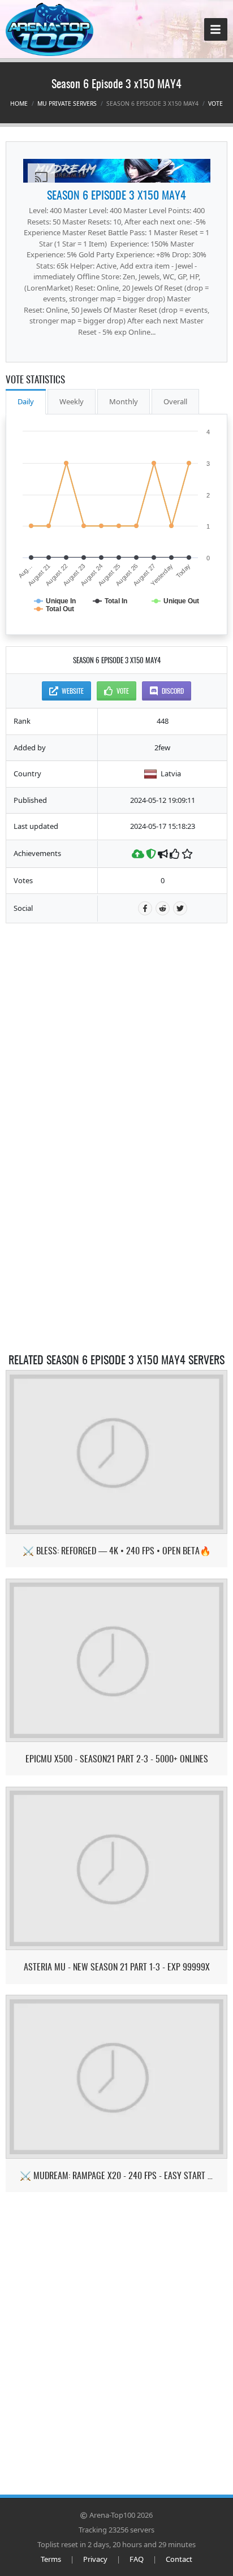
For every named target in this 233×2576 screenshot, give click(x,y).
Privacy (95, 2559)
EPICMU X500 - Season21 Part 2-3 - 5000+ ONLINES (117, 1759)
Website (73, 691)
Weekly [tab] (72, 401)
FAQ (137, 2559)
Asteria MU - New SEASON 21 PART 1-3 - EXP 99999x (117, 1967)
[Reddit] (163, 908)
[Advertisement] (116, 1005)
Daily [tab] (26, 401)
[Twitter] (180, 908)
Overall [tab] (175, 401)
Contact (179, 2559)
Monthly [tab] (124, 401)
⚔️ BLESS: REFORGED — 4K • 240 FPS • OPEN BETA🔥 (117, 1551)
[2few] (117, 171)
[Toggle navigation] (216, 30)
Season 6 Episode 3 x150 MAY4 (116, 195)
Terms (51, 2559)
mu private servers (67, 103)
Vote (215, 103)
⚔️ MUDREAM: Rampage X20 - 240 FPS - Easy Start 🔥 (117, 2175)
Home (19, 103)
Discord (173, 691)
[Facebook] (145, 908)
